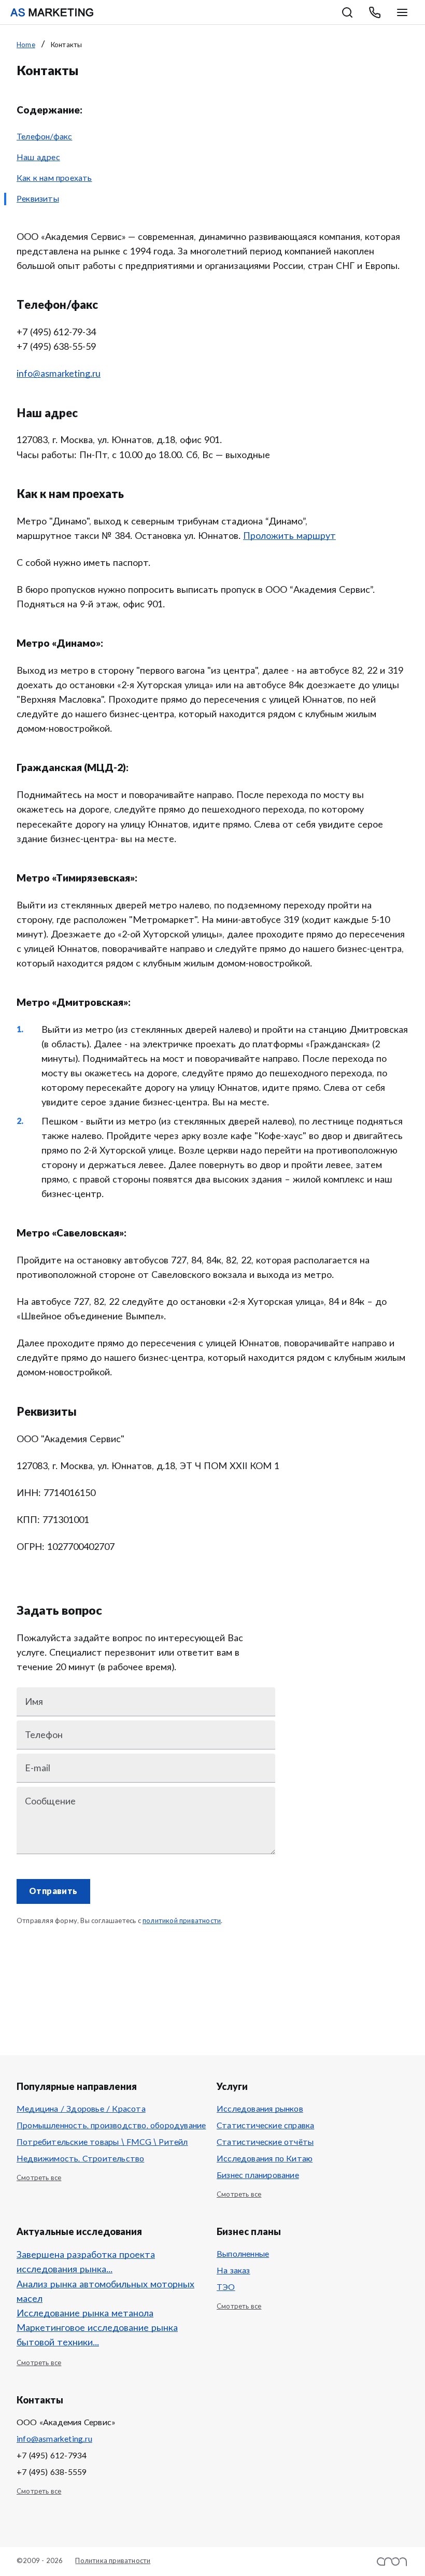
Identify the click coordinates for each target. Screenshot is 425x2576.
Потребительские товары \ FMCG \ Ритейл (102, 2142)
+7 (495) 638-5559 (52, 2472)
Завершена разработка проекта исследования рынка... (86, 2262)
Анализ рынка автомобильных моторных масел (105, 2292)
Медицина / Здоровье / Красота (81, 2109)
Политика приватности (113, 2561)
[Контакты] (375, 12)
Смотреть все (39, 2178)
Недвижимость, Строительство (80, 2159)
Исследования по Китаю (265, 2159)
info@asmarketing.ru (54, 2439)
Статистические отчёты (265, 2142)
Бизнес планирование (258, 2175)
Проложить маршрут (289, 536)
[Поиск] (347, 12)
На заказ (233, 2271)
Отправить (53, 1891)
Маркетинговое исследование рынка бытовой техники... (97, 2336)
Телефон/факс (44, 137)
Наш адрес (38, 158)
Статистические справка (265, 2126)
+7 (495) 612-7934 (52, 2456)
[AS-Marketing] (52, 12)
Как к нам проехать (54, 178)
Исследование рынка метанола (85, 2314)
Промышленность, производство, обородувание (111, 2126)
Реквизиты (38, 199)
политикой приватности (182, 1921)
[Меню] (402, 12)
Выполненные (243, 2254)
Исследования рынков (260, 2109)
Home (26, 45)
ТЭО (226, 2287)
